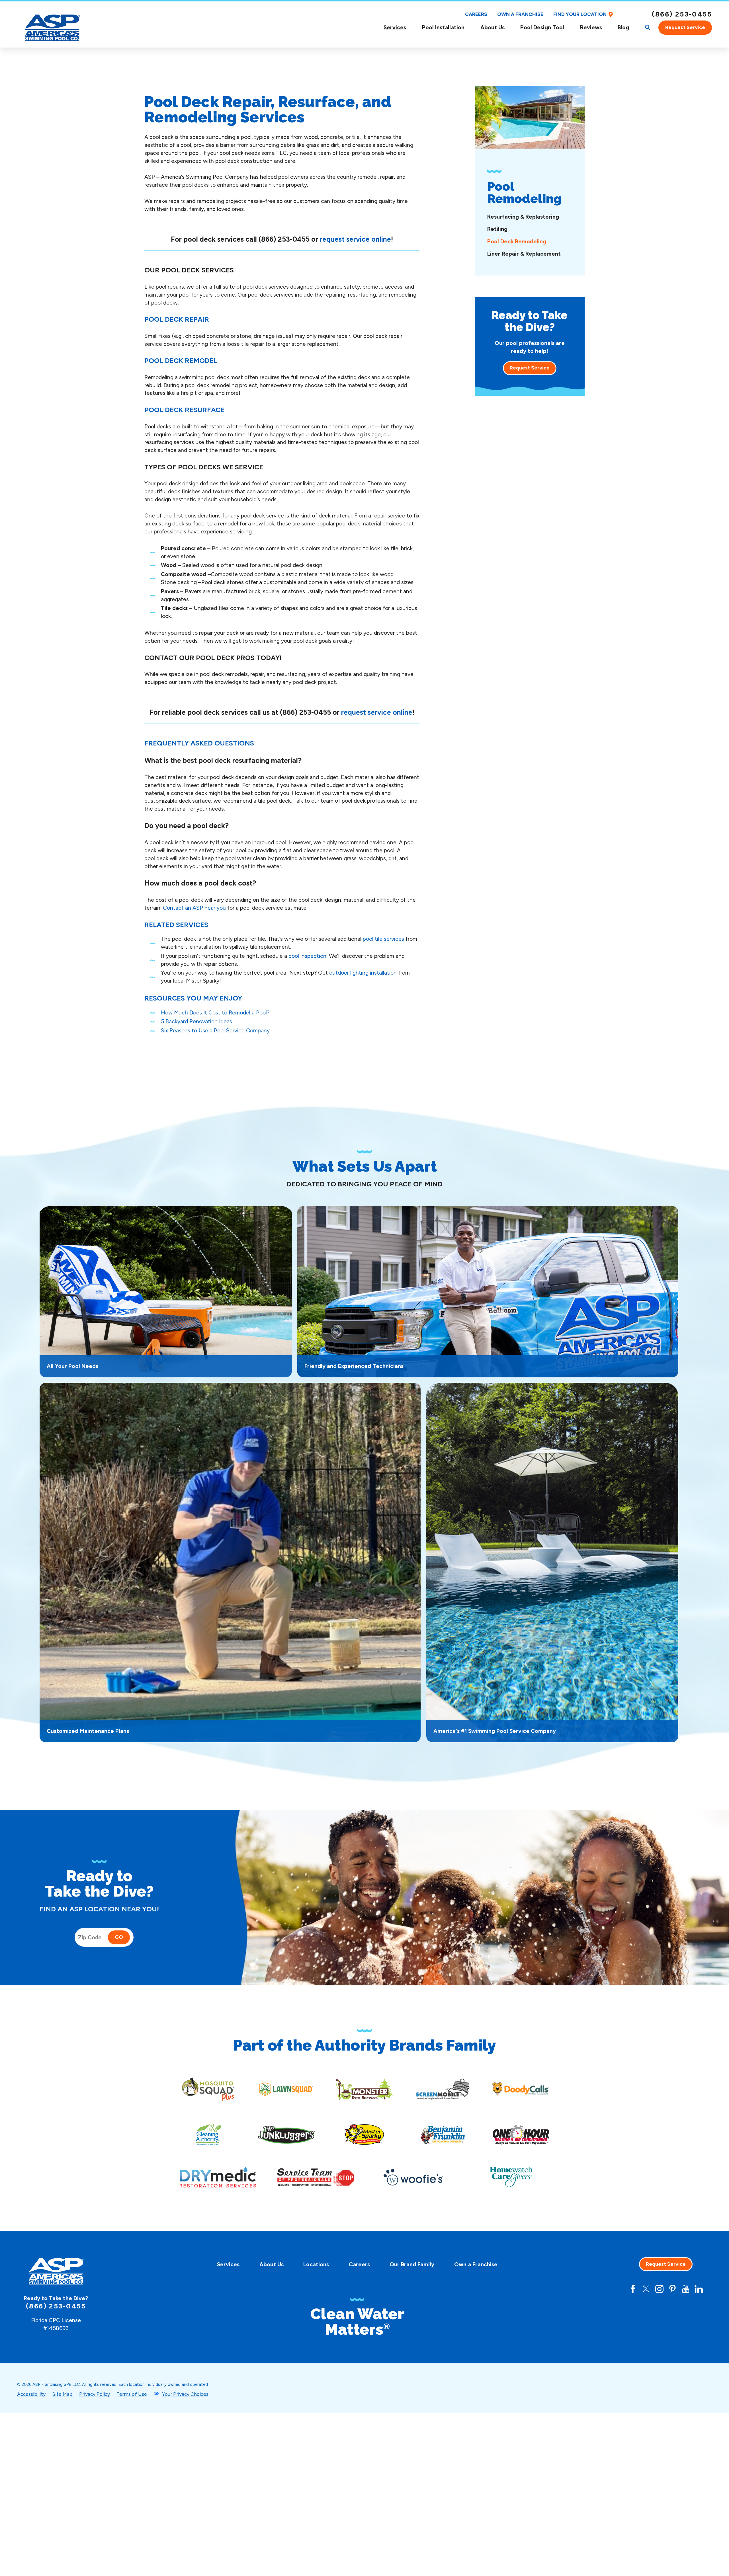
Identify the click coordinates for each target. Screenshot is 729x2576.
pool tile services (383, 939)
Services (395, 27)
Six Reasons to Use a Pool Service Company (215, 1031)
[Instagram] (659, 2289)
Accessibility (31, 2394)
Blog (623, 27)
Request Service (685, 27)
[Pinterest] (672, 2289)
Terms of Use (132, 2394)
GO (119, 1937)
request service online (355, 239)
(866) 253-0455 (682, 14)
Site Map (62, 2394)
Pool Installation (443, 27)
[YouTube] (686, 2289)
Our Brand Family (412, 2264)
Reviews (591, 27)
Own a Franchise (520, 14)
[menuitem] (395, 27)
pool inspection (307, 956)
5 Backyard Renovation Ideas (196, 1021)
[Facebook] (633, 2289)
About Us (493, 27)
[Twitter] (646, 2289)
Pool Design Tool (542, 27)
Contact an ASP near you (194, 908)
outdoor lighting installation (363, 973)
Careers (476, 14)
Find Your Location (580, 14)
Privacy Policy (95, 2394)
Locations (316, 2264)
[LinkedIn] (699, 2289)
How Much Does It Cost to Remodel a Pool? (215, 1013)
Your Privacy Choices (185, 2394)
